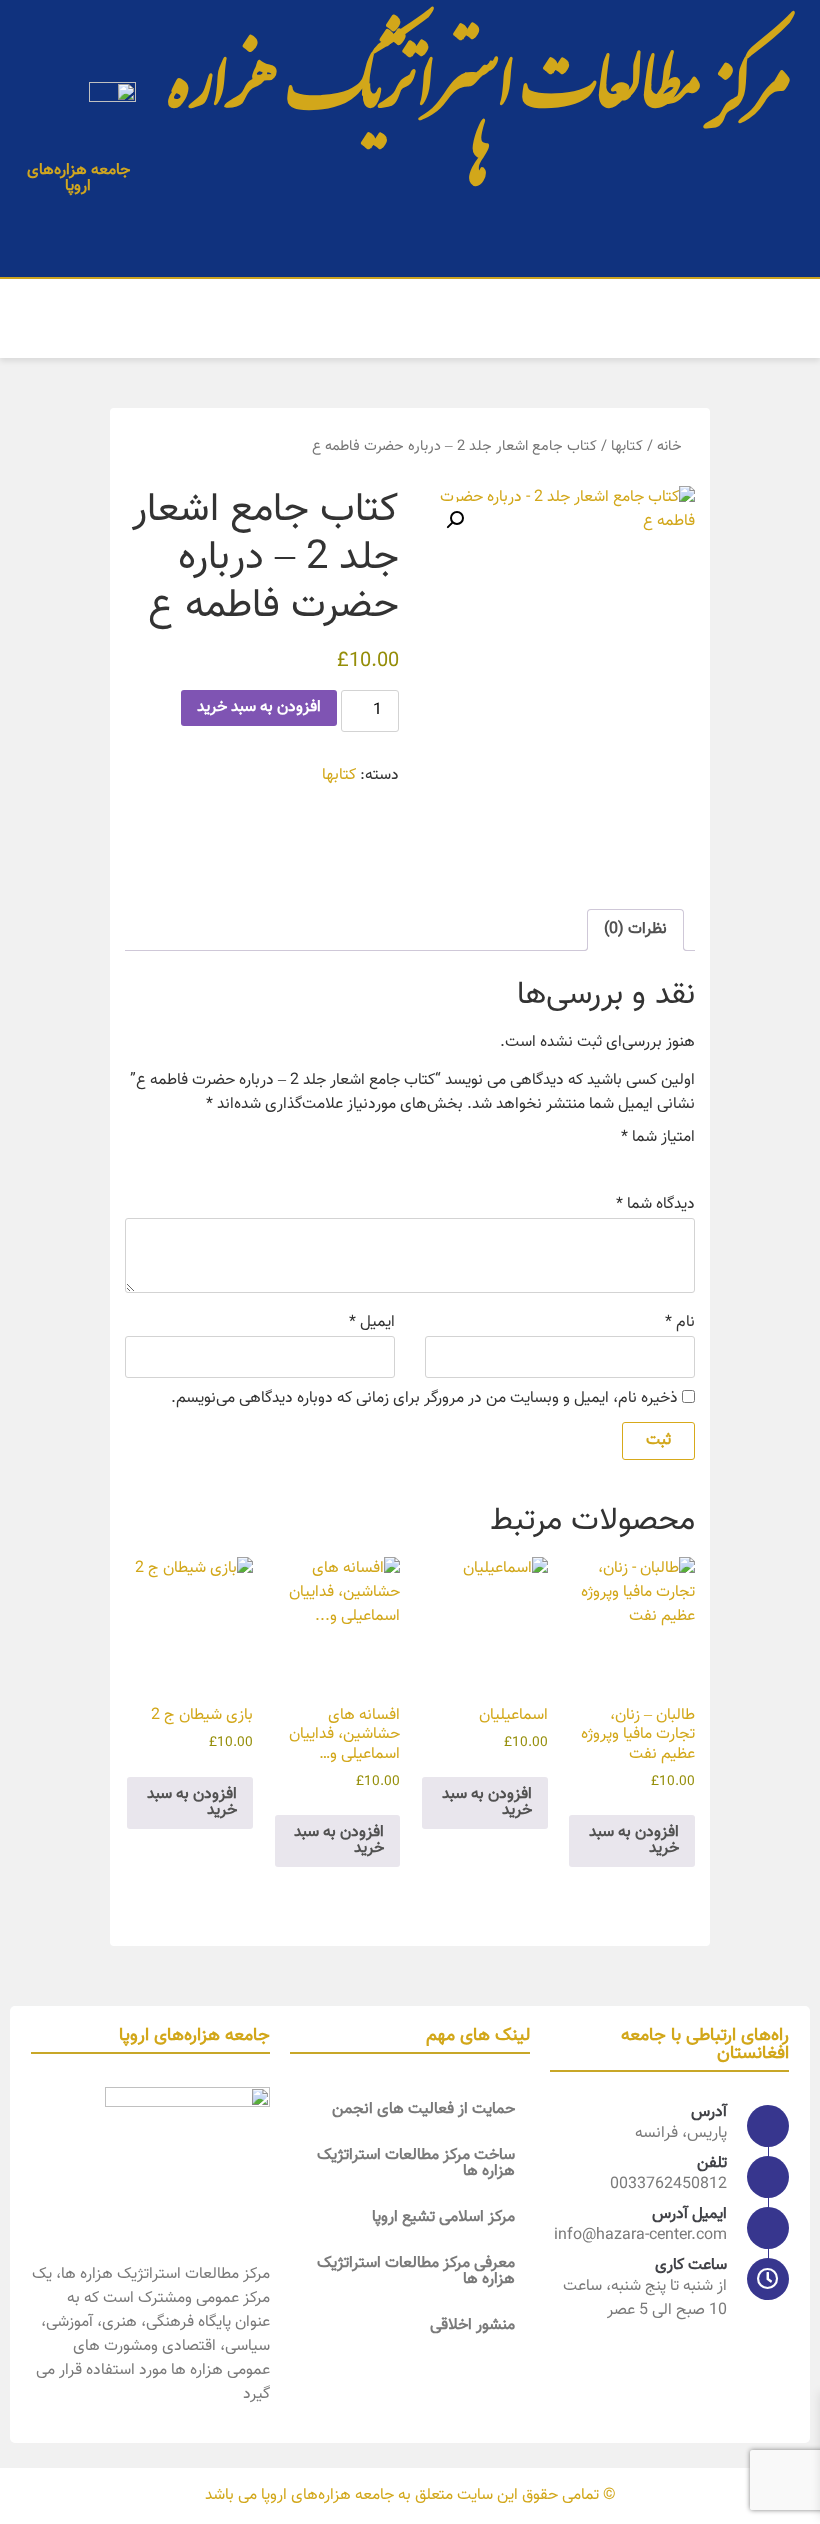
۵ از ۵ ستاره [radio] (571, 1163)
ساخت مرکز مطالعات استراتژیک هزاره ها (416, 2163)
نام (680, 1323)
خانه (669, 446)
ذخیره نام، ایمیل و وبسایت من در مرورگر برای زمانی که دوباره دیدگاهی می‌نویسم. (424, 1399)
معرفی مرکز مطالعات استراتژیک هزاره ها (416, 2271)
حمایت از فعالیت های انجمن (423, 2109)
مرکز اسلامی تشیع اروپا (443, 2217)
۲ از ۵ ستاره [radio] (655, 1163)
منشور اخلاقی (472, 2325)
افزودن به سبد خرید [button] (634, 1840)
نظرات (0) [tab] (635, 929)
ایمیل (372, 1323)
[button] (784, 318)
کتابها (627, 446)
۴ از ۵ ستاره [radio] (599, 1163)
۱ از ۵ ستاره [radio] (683, 1163)
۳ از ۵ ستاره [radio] (627, 1163)
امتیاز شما (658, 1138)
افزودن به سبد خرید (259, 707)
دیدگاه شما (655, 1205)
